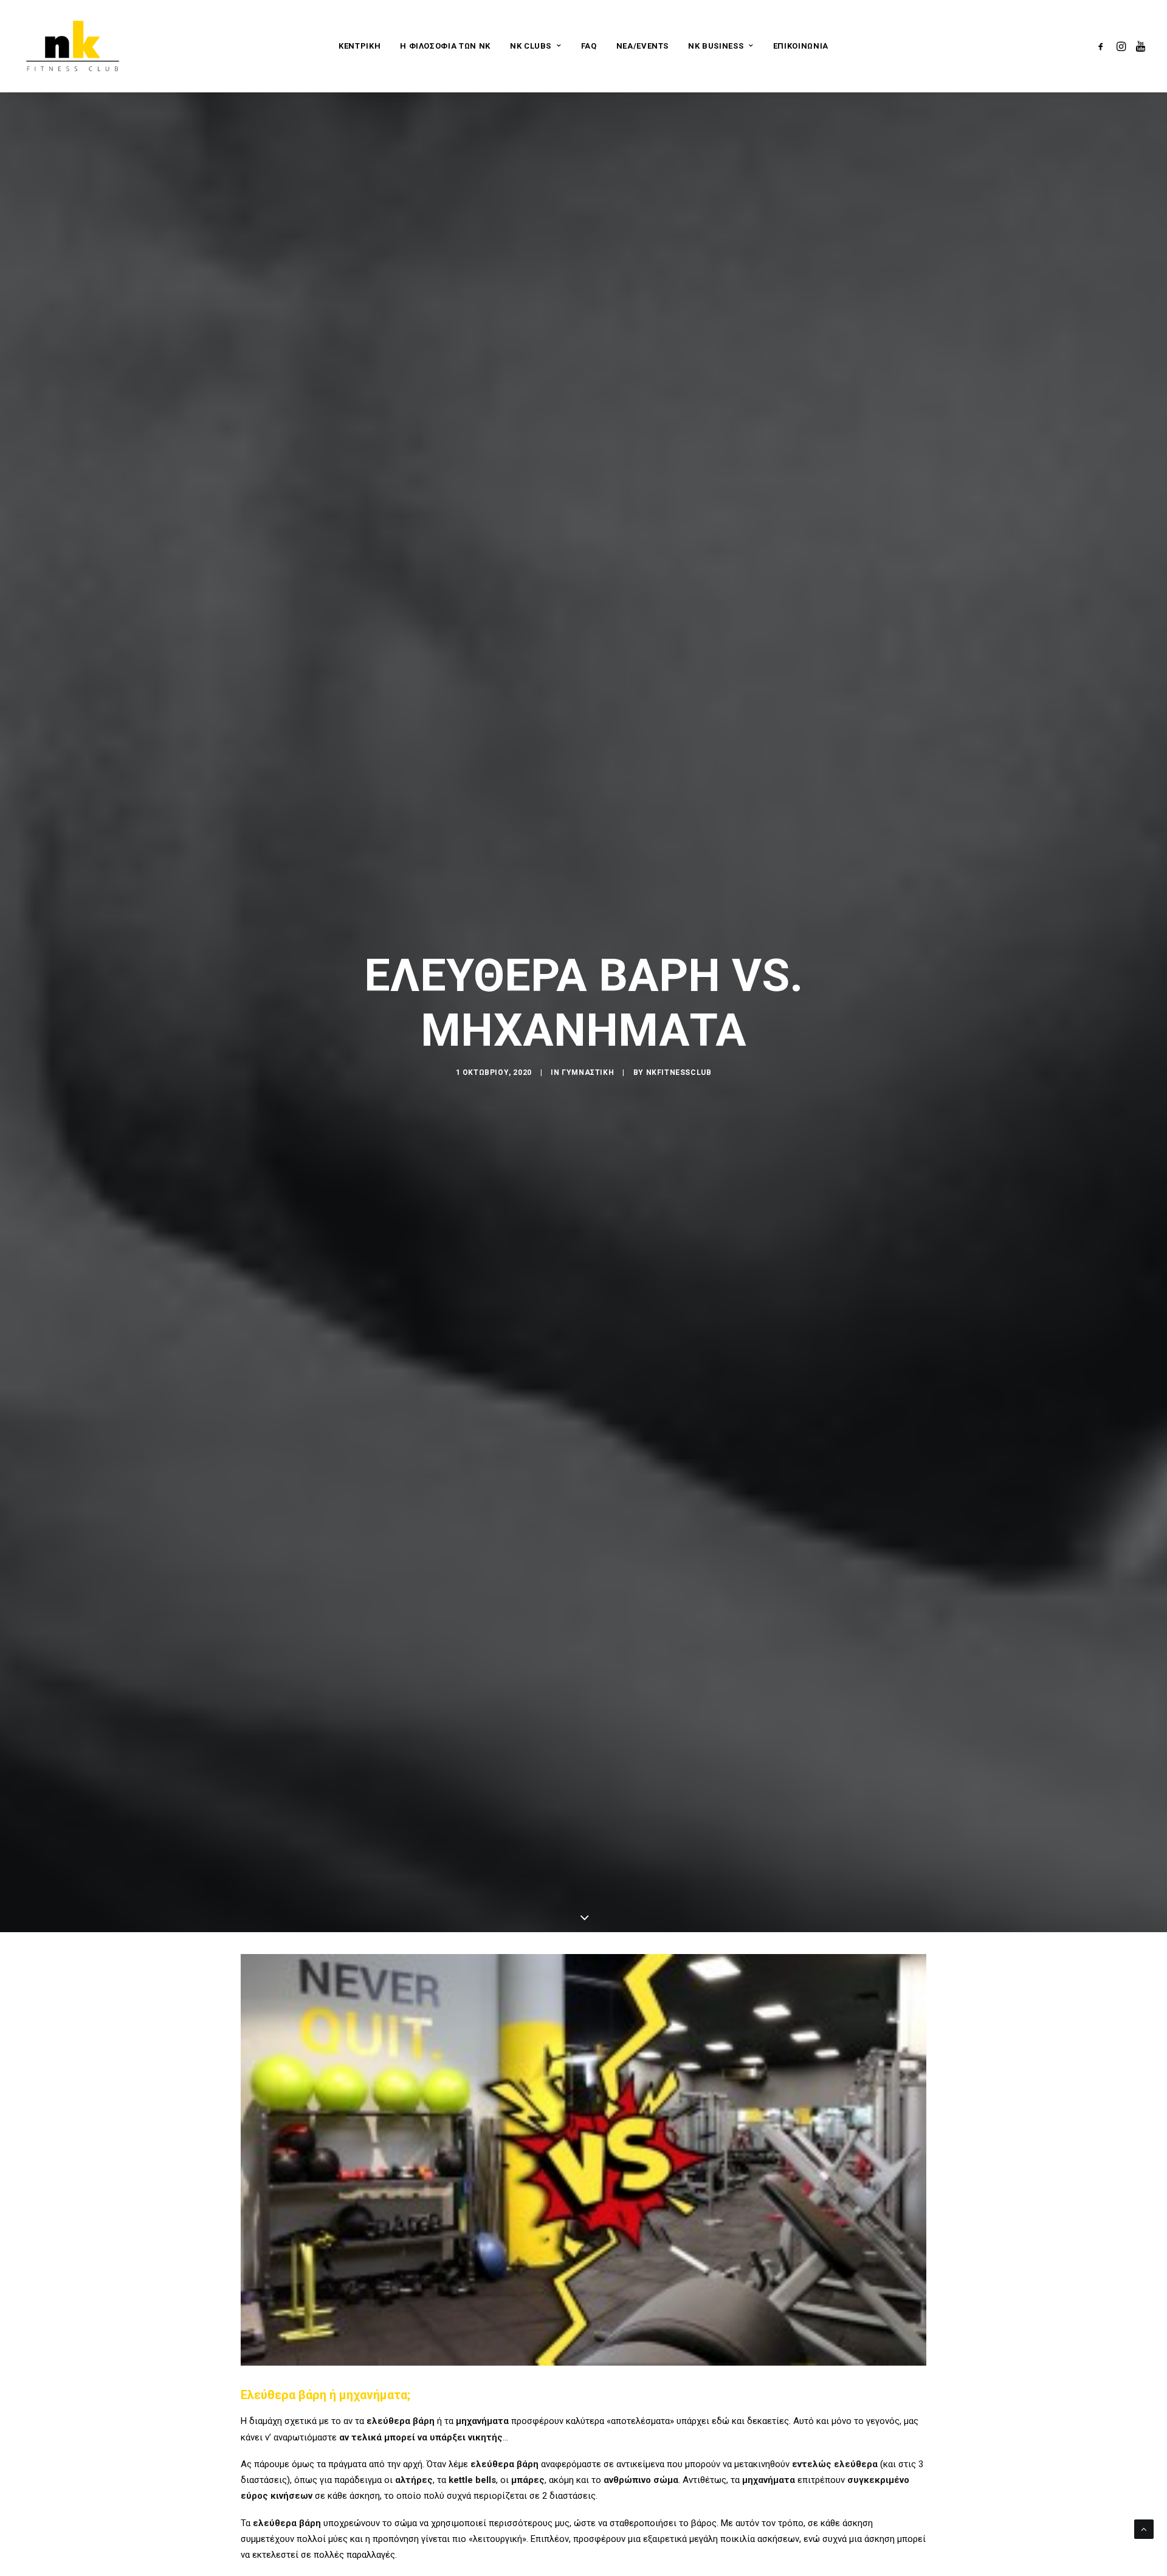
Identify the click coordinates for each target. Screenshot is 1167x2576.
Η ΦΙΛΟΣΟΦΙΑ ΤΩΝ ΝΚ (445, 46)
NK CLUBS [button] (531, 46)
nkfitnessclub (679, 1072)
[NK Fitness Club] (73, 46)
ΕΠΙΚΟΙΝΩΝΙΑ (801, 46)
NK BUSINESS (716, 46)
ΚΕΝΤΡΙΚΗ (360, 46)
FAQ (589, 46)
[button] (1103, 46)
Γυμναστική (588, 1072)
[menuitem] (360, 46)
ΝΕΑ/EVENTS (643, 46)
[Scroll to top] (1144, 2529)
